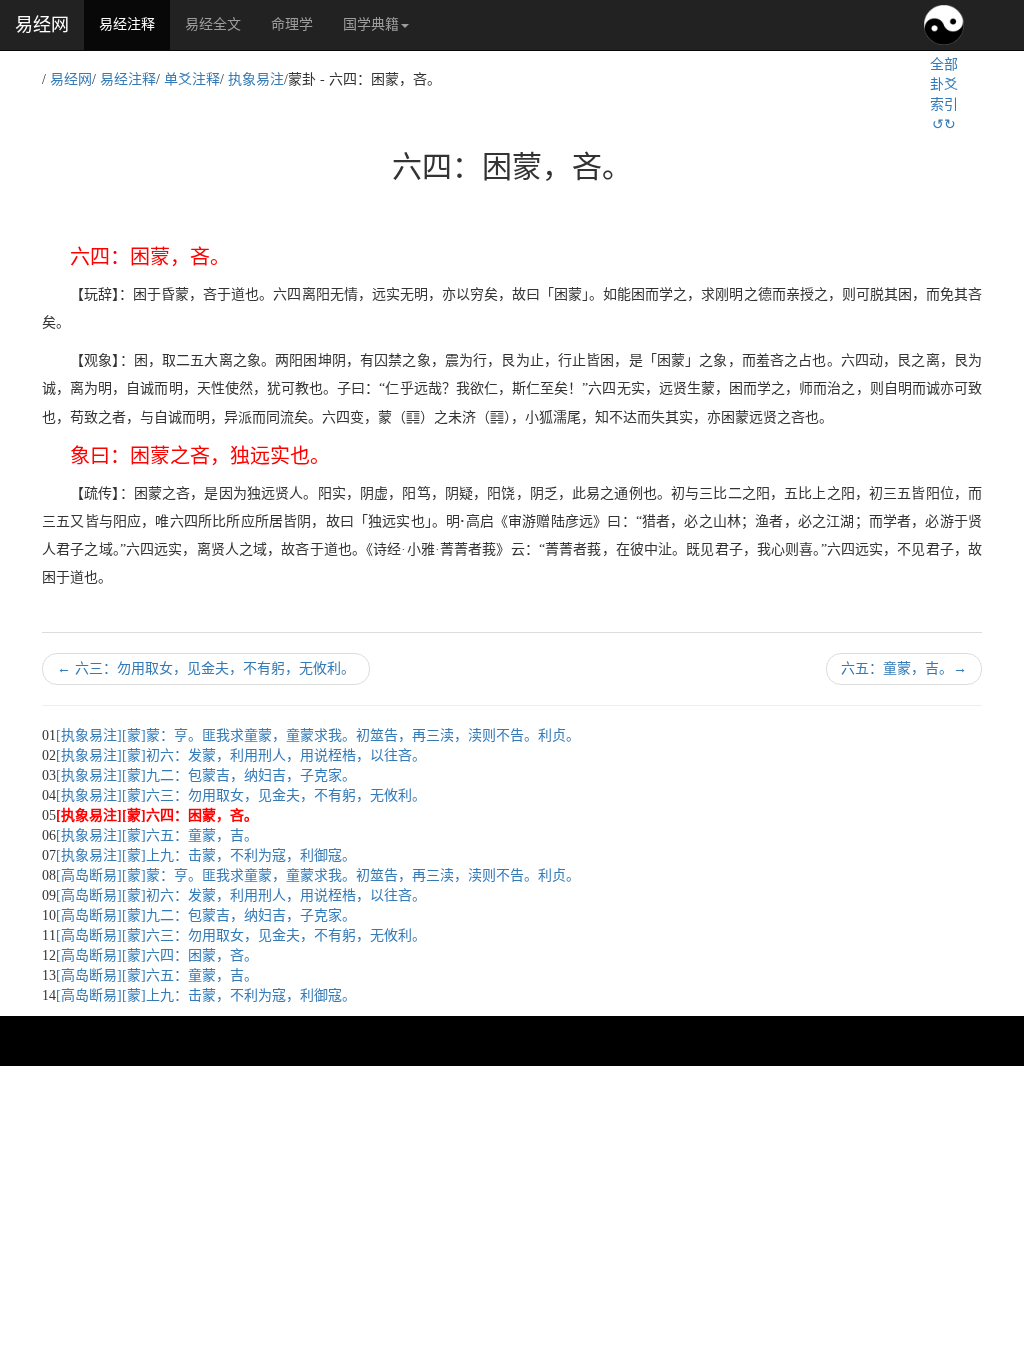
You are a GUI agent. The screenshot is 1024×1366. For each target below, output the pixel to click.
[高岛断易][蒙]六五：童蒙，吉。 (157, 975)
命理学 (292, 24)
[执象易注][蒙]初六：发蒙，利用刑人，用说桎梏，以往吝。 (241, 755)
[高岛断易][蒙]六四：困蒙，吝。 (157, 955)
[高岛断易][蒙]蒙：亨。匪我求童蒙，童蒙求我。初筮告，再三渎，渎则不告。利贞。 (318, 875)
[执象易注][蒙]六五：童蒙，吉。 (157, 835)
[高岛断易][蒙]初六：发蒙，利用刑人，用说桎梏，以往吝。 (241, 895)
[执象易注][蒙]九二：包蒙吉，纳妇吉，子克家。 (206, 775)
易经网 (42, 25)
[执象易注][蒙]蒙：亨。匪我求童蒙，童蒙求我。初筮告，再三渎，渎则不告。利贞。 (318, 735)
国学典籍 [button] (371, 24)
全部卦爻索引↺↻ (944, 94)
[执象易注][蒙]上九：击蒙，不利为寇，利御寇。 (206, 855)
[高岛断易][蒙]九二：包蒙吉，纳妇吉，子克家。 (206, 915)
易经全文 (213, 24)
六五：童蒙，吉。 (904, 668)
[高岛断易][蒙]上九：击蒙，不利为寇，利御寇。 (206, 995)
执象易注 (256, 79)
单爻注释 (192, 79)
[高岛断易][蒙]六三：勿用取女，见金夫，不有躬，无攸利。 (241, 935)
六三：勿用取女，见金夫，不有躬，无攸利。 (206, 668)
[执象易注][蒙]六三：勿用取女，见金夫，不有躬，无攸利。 (241, 795)
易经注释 (134, 24)
